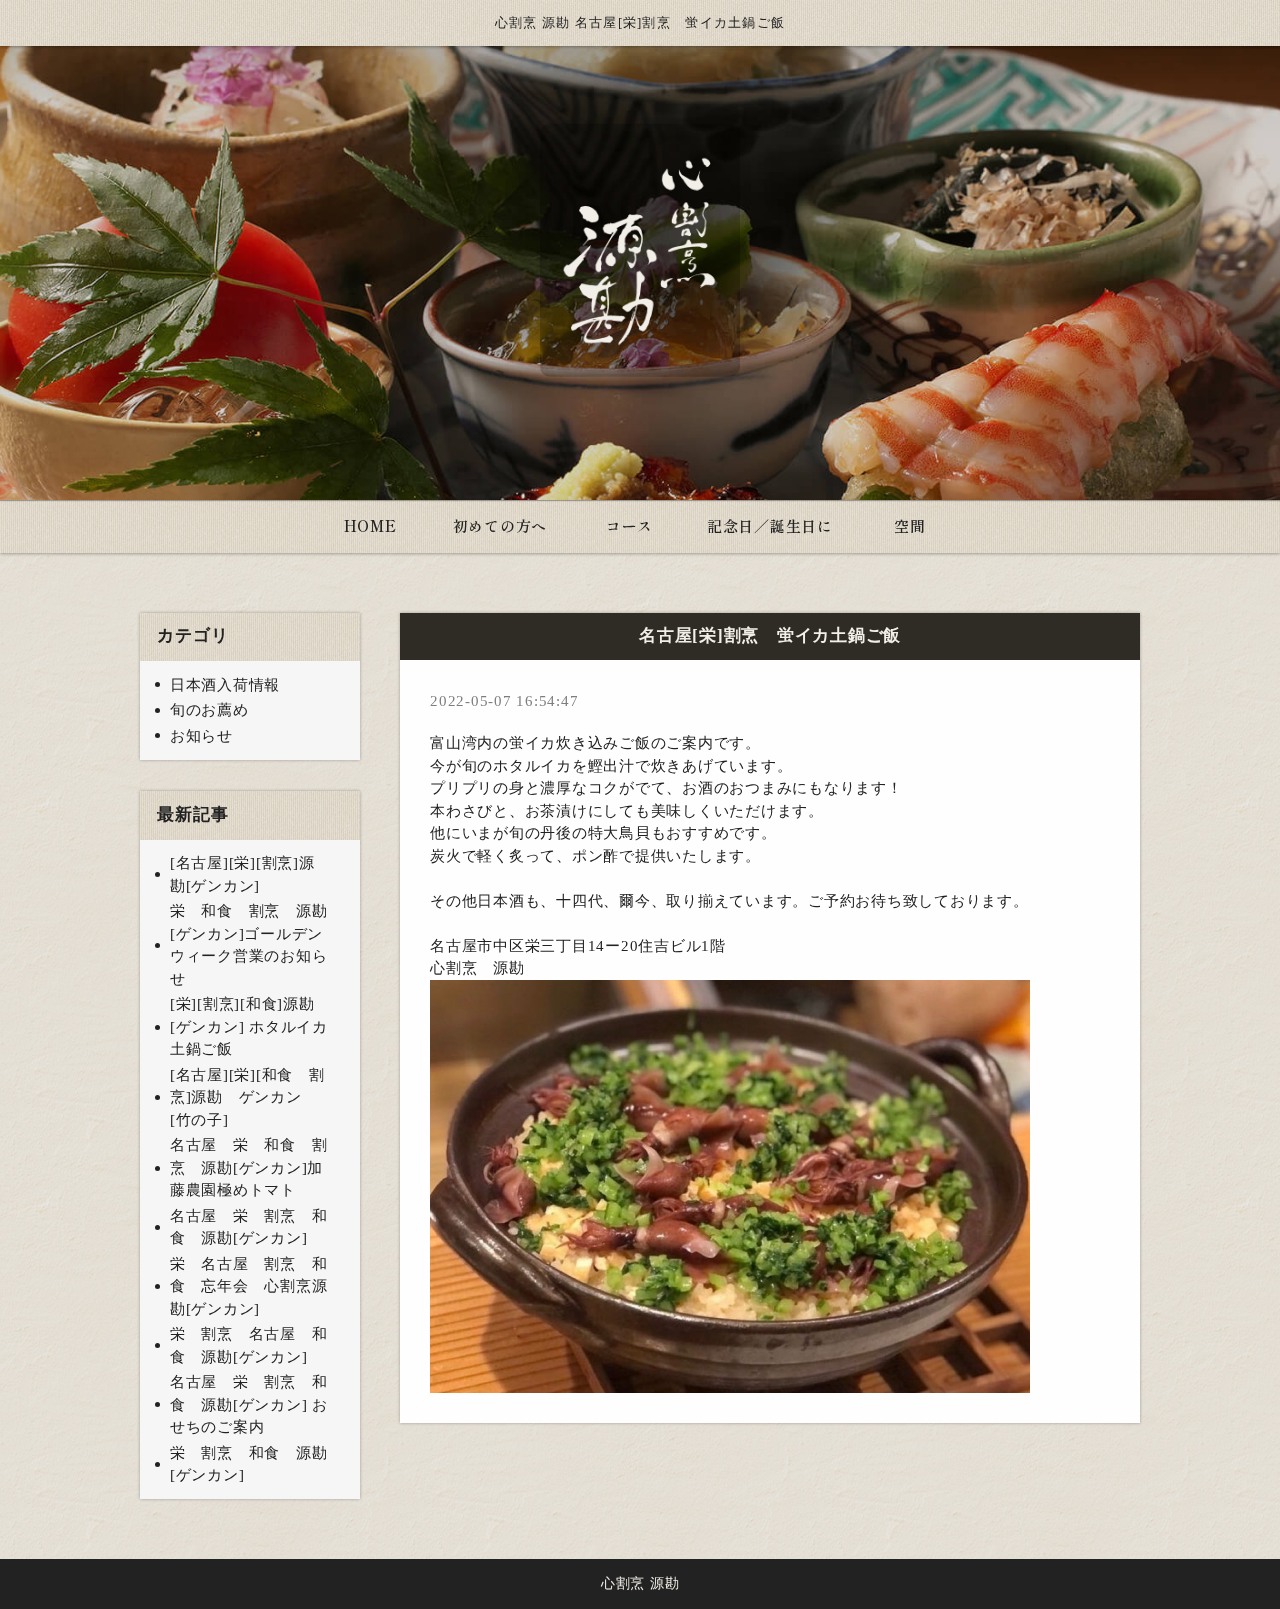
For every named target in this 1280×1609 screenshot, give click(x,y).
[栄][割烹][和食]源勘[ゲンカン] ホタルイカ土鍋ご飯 (249, 1026)
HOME (370, 525)
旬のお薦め (209, 710)
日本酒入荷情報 (225, 685)
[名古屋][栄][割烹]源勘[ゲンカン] (242, 874)
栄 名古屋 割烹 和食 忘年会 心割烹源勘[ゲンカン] (249, 1286)
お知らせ (201, 736)
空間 (910, 525)
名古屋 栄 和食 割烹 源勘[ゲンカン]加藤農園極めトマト (249, 1167)
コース (629, 525)
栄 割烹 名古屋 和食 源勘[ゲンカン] (249, 1345)
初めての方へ (500, 525)
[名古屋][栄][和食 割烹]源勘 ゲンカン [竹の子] (247, 1097)
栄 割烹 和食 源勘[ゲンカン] (249, 1464)
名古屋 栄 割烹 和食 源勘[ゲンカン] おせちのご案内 (249, 1404)
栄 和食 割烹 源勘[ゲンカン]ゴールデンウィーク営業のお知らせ (249, 945)
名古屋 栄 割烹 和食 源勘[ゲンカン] (249, 1227)
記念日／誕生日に (770, 525)
